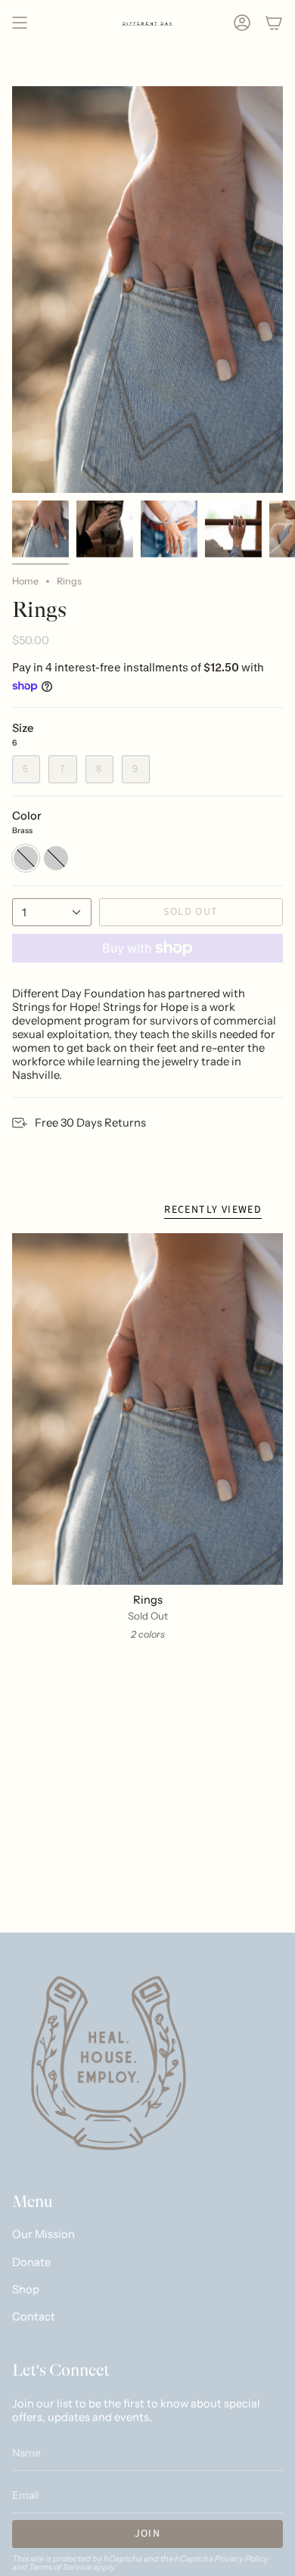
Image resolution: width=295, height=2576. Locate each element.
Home (25, 581)
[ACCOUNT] (242, 23)
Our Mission (43, 2234)
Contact (34, 2317)
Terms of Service (60, 2567)
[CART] (274, 23)
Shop (26, 2289)
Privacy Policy (242, 2559)
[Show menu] (20, 23)
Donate (31, 2262)
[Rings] (147, 1409)
